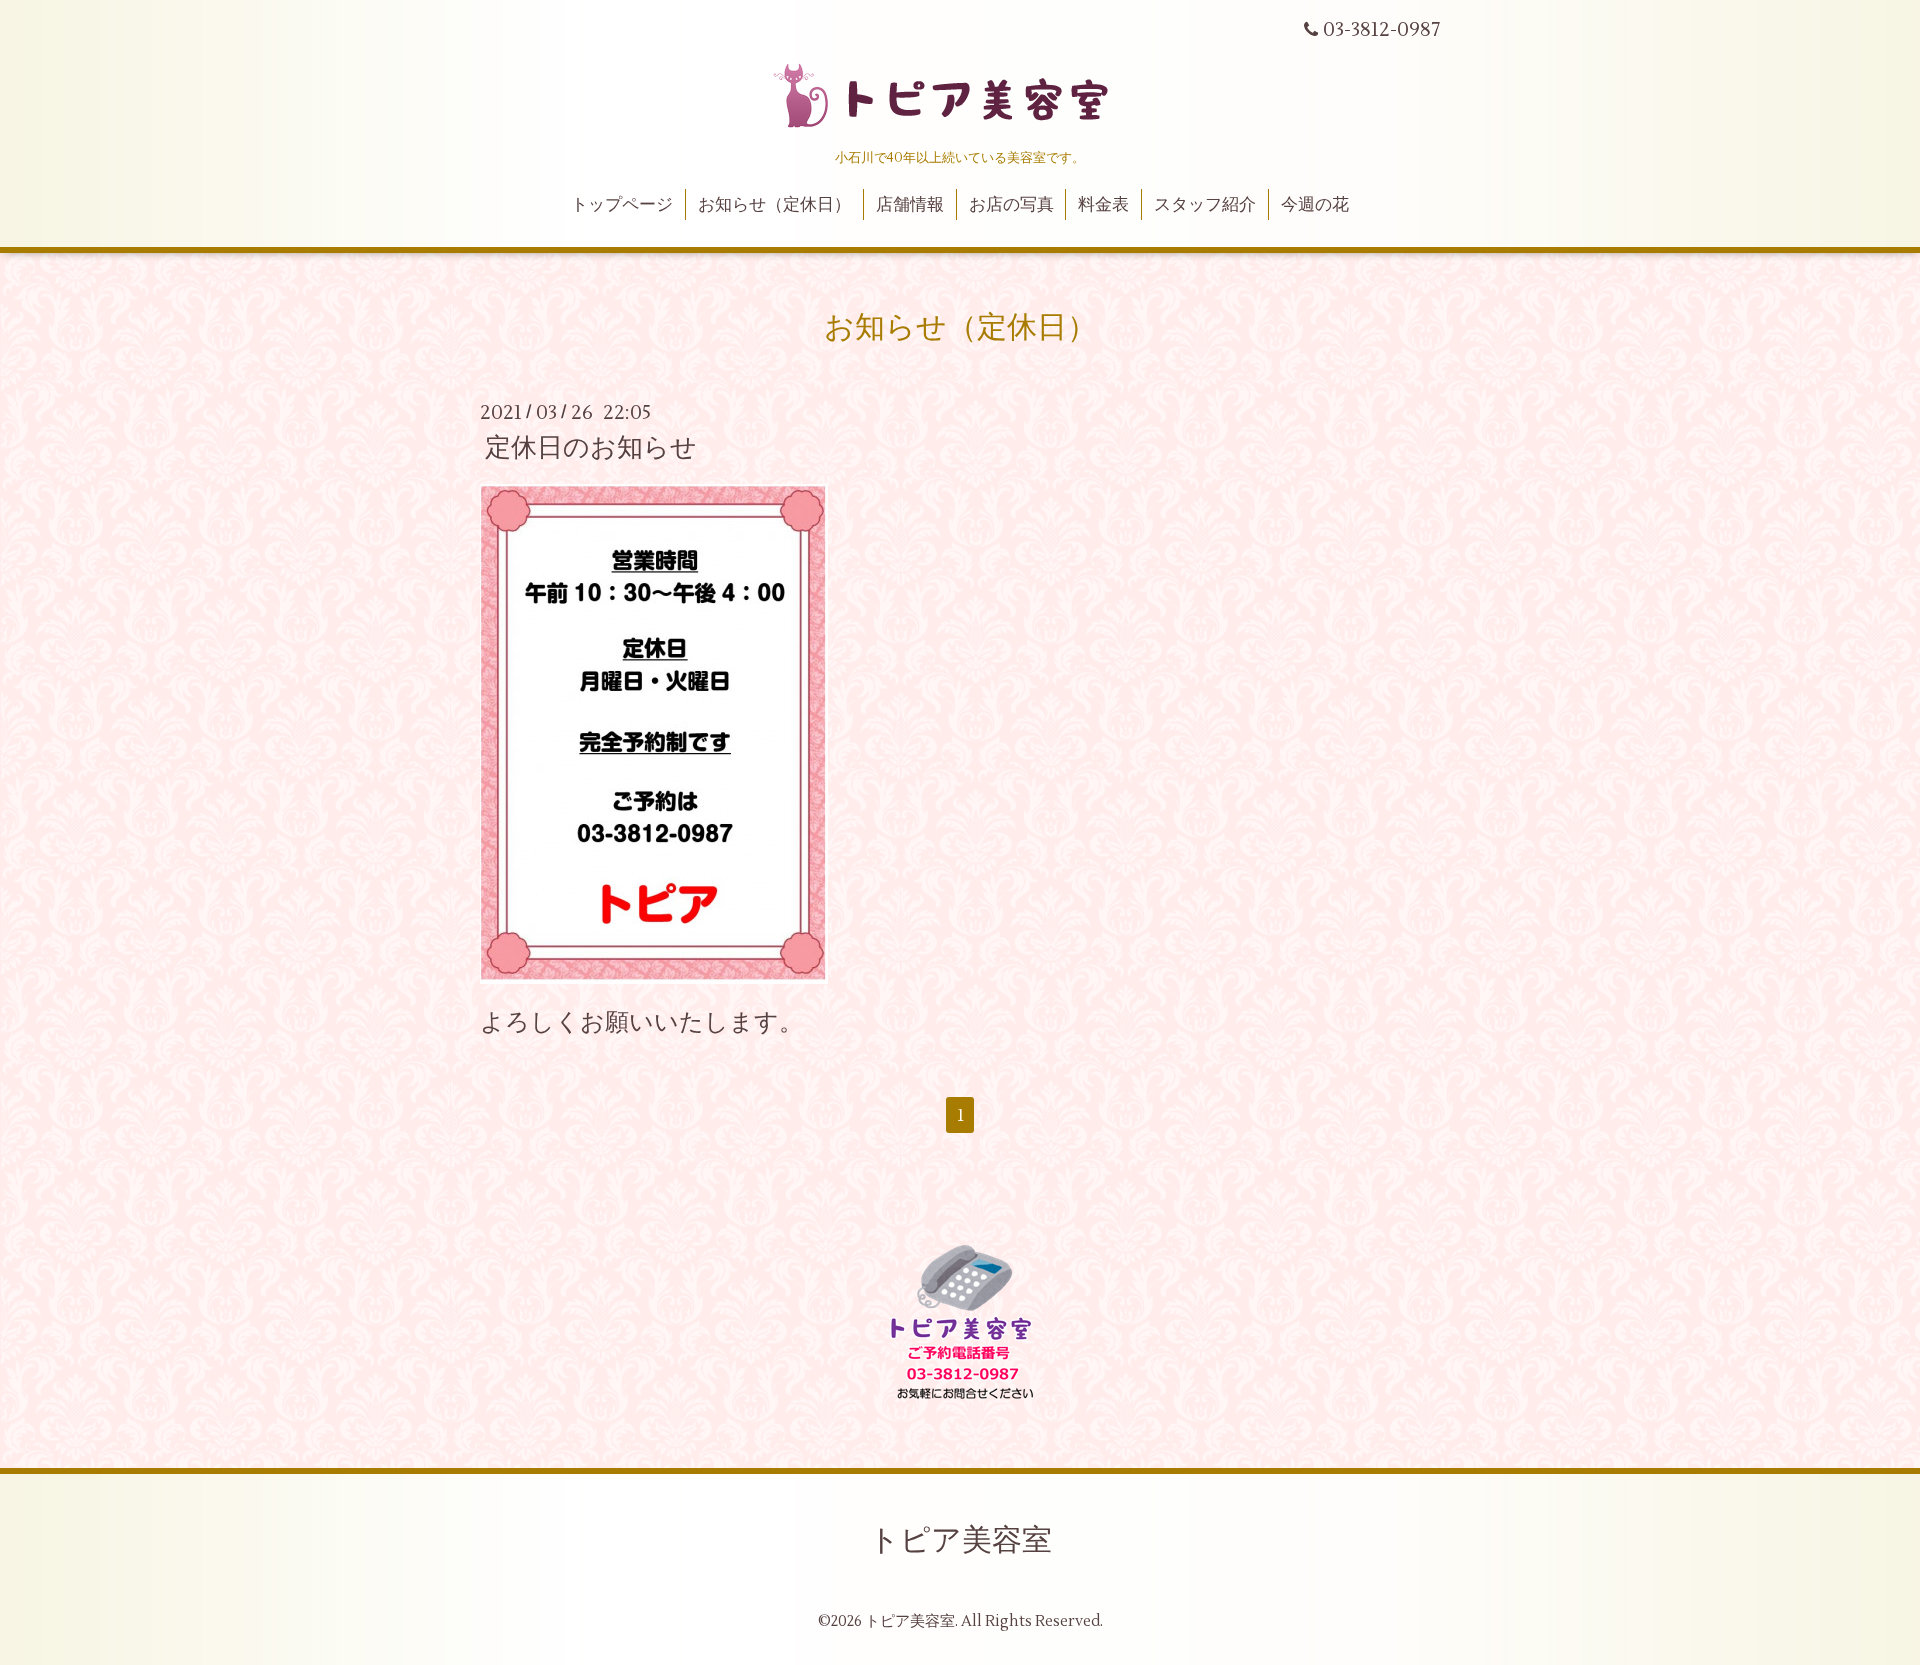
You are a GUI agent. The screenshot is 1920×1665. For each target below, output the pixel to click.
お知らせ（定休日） (774, 205)
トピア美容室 (960, 1540)
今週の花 (1315, 205)
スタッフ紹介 (1205, 205)
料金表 (1103, 205)
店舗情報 (910, 205)
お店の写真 (1011, 205)
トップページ (622, 205)
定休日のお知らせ (591, 448)
